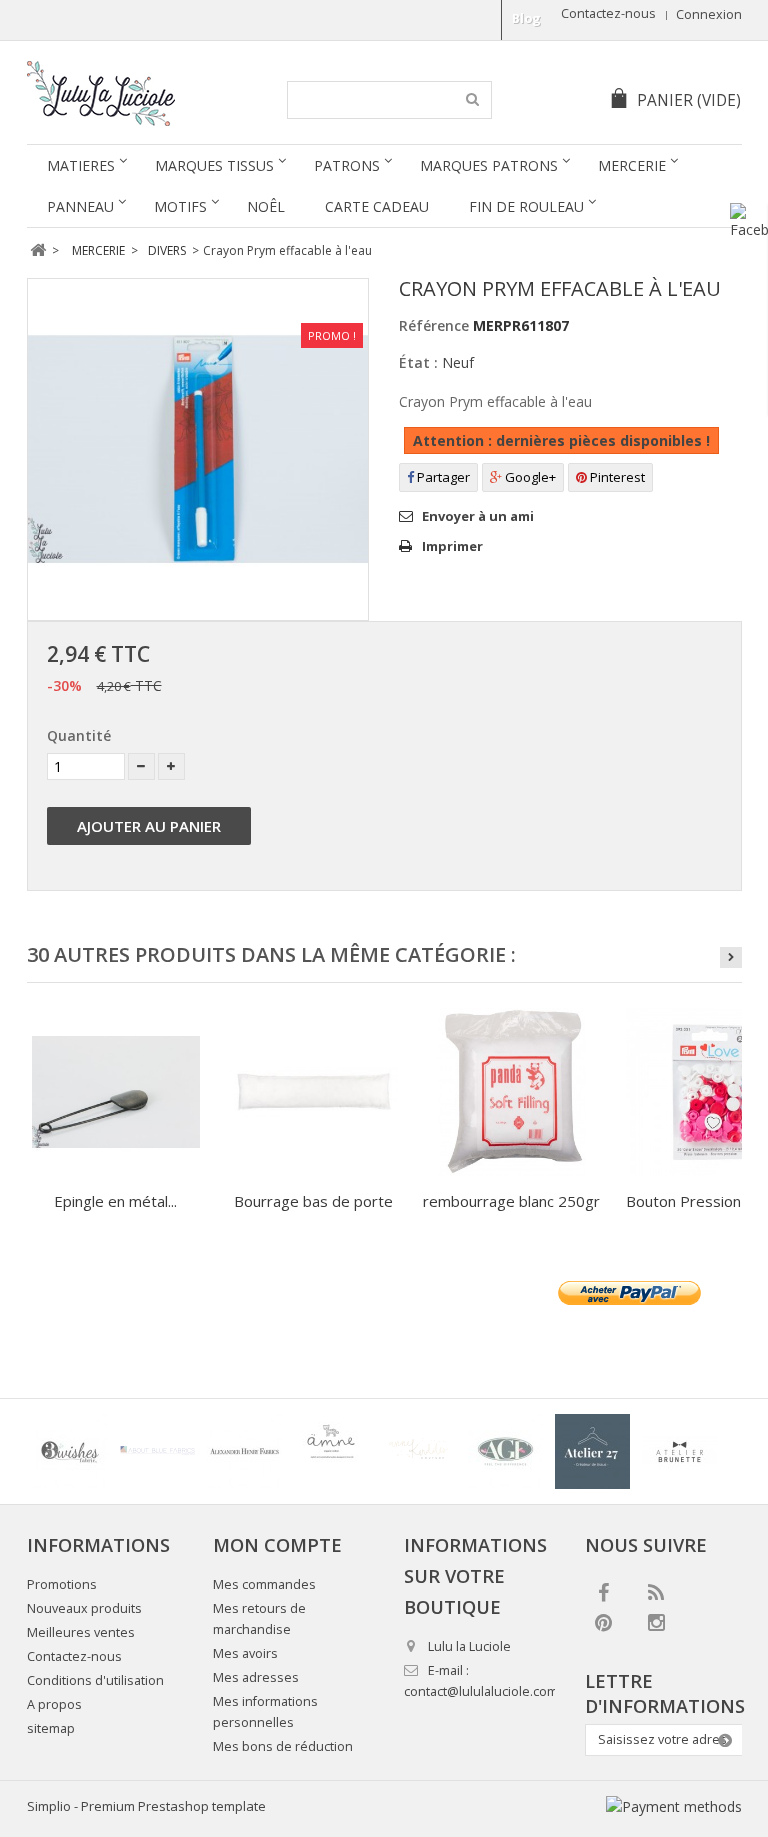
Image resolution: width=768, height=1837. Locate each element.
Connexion (709, 14)
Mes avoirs (245, 1653)
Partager (442, 477)
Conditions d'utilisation (95, 1680)
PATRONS (347, 165)
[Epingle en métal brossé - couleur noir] (116, 1092)
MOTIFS (180, 206)
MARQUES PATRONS (489, 165)
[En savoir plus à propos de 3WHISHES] (70, 1451)
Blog (526, 18)
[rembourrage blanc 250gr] (512, 1092)
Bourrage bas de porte (313, 1201)
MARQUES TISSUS (214, 165)
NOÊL (266, 206)
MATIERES (81, 165)
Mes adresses (256, 1677)
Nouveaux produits (84, 1608)
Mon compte (277, 1545)
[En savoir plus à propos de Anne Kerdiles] (418, 1451)
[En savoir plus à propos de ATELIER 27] (592, 1451)
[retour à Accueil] (38, 250)
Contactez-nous (608, 13)
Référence (434, 325)
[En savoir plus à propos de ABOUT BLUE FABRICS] (157, 1451)
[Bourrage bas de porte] (314, 1092)
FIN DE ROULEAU (526, 206)
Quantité (79, 735)
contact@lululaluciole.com (481, 1691)
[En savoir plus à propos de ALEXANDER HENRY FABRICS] (244, 1451)
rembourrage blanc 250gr (511, 1201)
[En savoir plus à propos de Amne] (331, 1451)
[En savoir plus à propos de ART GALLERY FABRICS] (505, 1451)
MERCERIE (632, 165)
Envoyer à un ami (478, 516)
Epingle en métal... (115, 1201)
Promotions (62, 1584)
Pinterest (616, 477)
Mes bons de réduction (283, 1746)
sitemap (51, 1728)
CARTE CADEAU (377, 206)
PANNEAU (80, 206)
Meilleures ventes (81, 1632)
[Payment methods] (674, 1806)
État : (418, 362)
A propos (54, 1704)
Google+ (529, 477)
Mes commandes (264, 1584)
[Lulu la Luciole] (143, 93)
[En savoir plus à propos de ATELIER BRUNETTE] (679, 1451)
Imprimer (452, 546)
